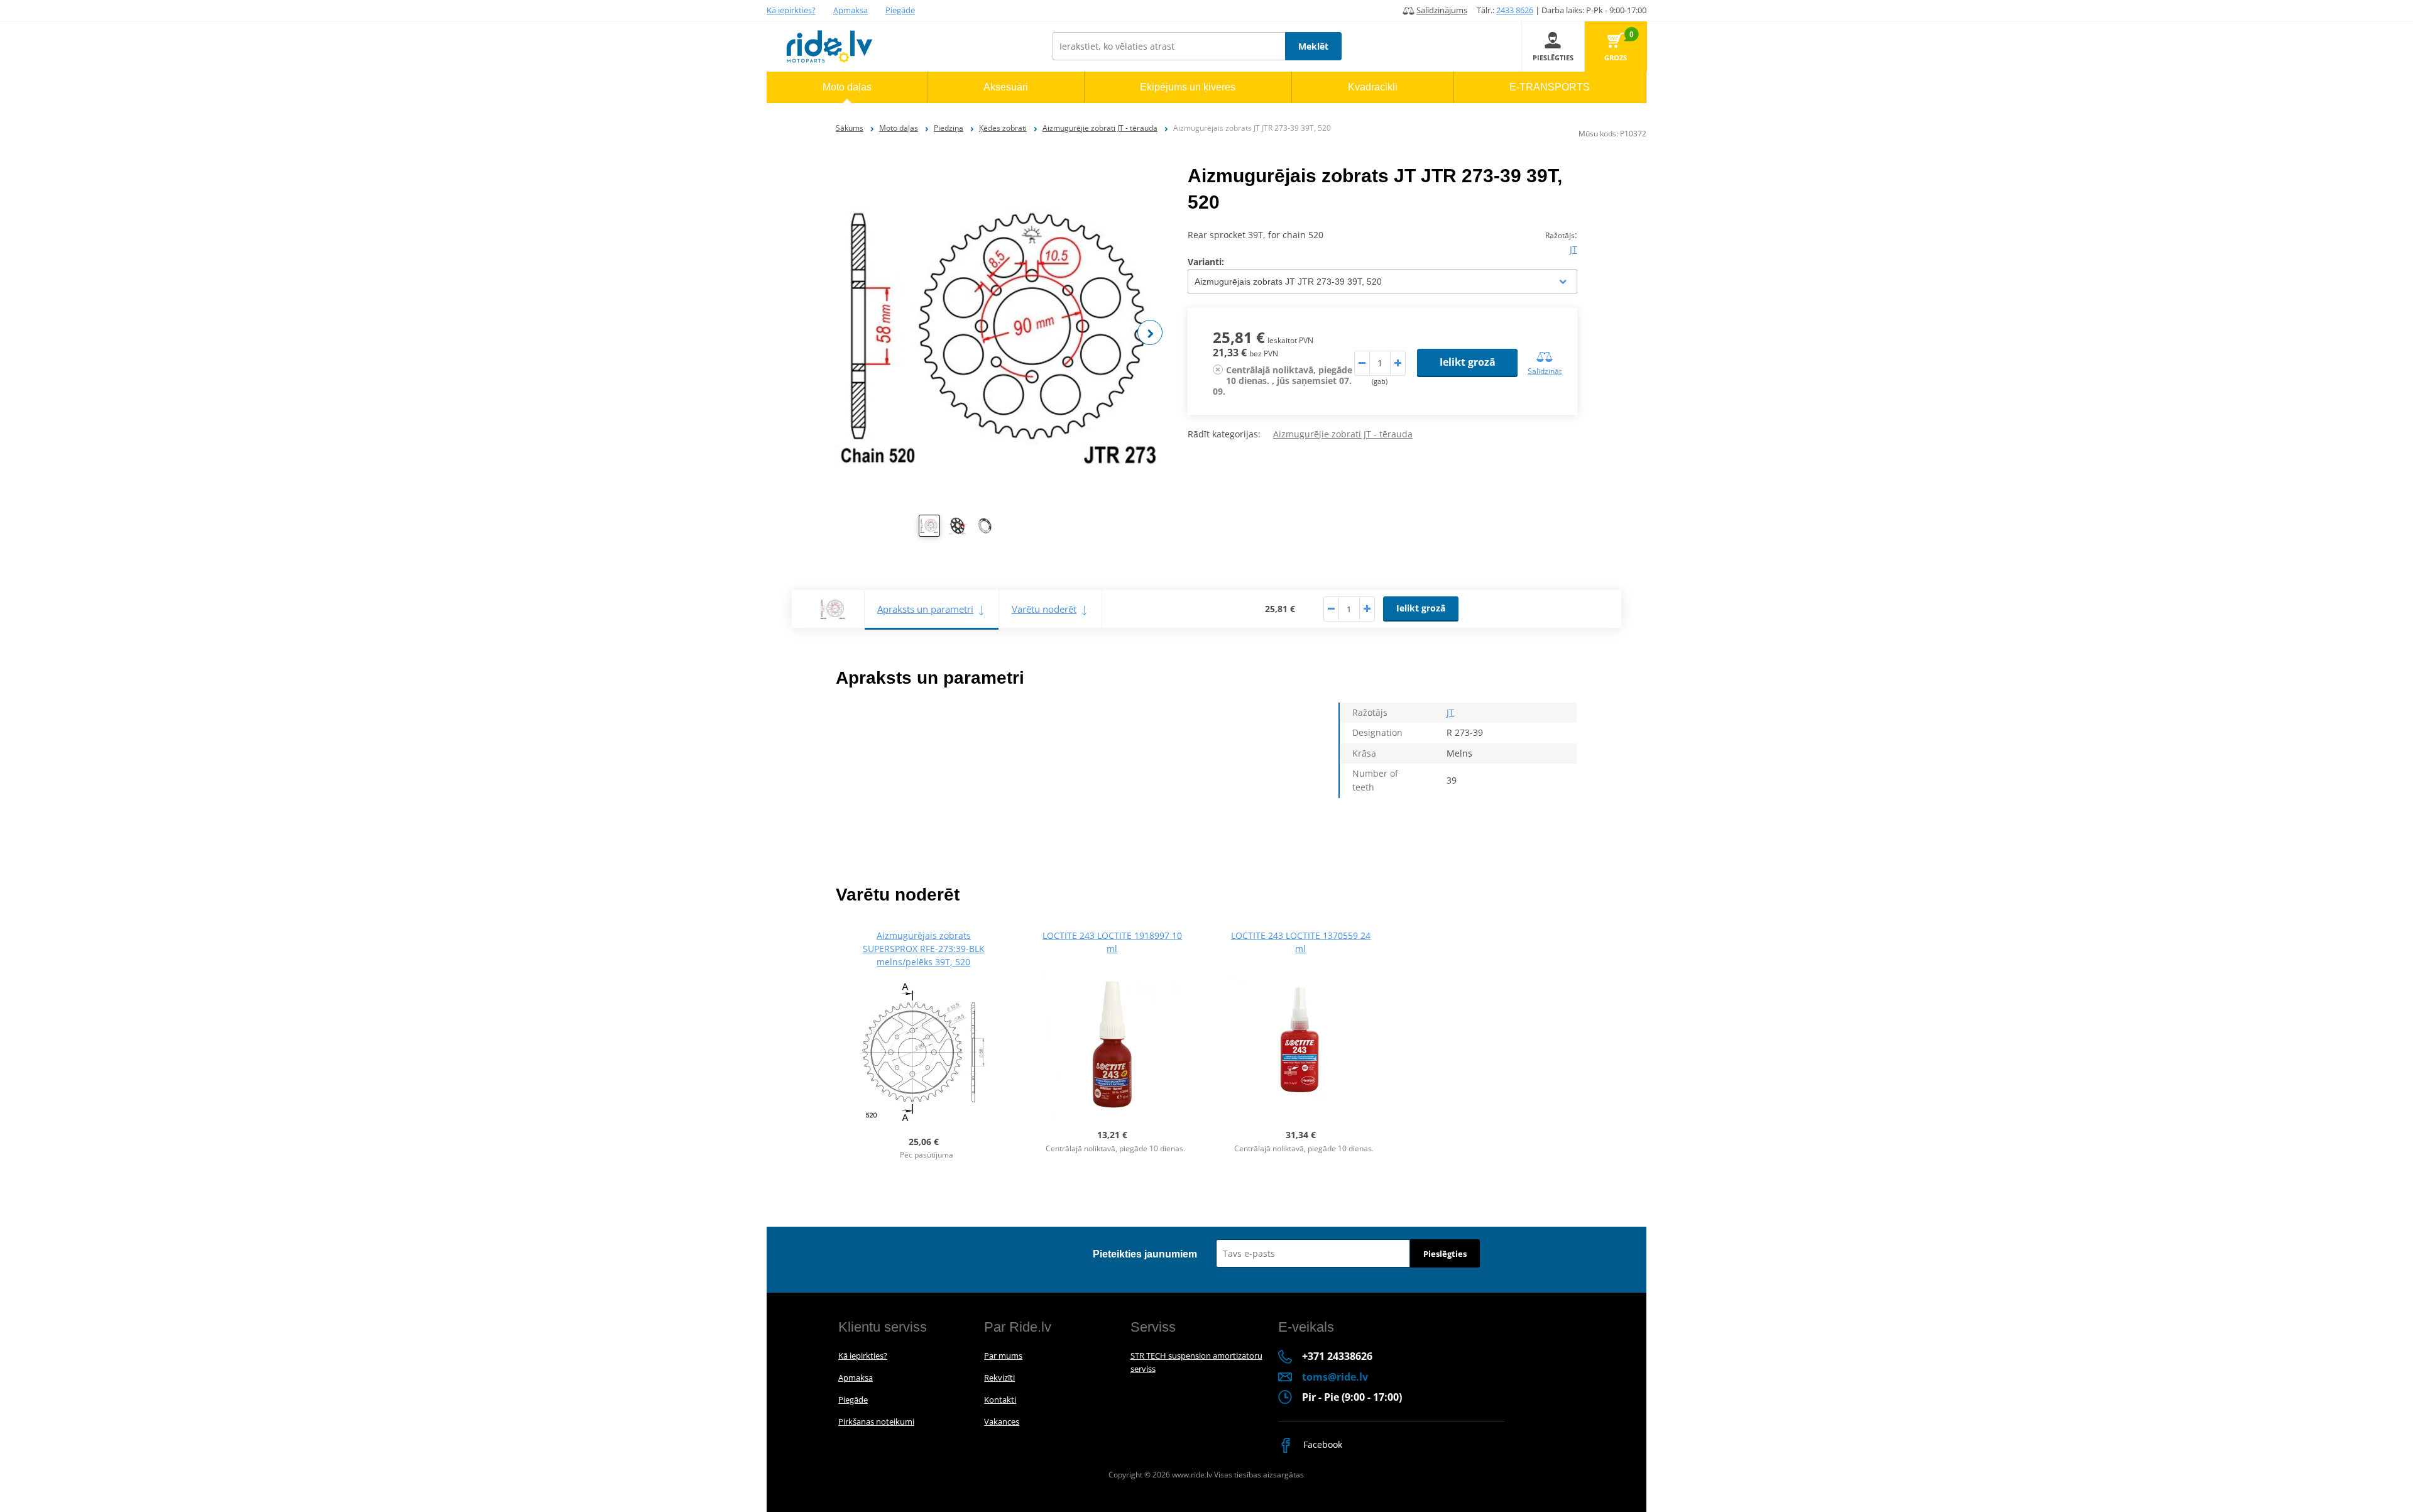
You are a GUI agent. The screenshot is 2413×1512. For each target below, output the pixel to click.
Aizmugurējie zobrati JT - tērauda (1100, 128)
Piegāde (900, 10)
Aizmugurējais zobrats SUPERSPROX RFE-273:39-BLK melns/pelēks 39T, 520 (924, 949)
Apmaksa (851, 10)
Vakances (1002, 1422)
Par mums (1003, 1356)
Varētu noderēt (1044, 609)
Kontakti (1000, 1400)
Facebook (1321, 1444)
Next (1150, 332)
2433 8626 (1515, 10)
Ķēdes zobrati (1003, 128)
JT (1573, 249)
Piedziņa (949, 128)
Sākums (850, 128)
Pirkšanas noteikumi (876, 1422)
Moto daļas (899, 128)
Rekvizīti (999, 1378)
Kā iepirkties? (791, 10)
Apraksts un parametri (925, 609)
